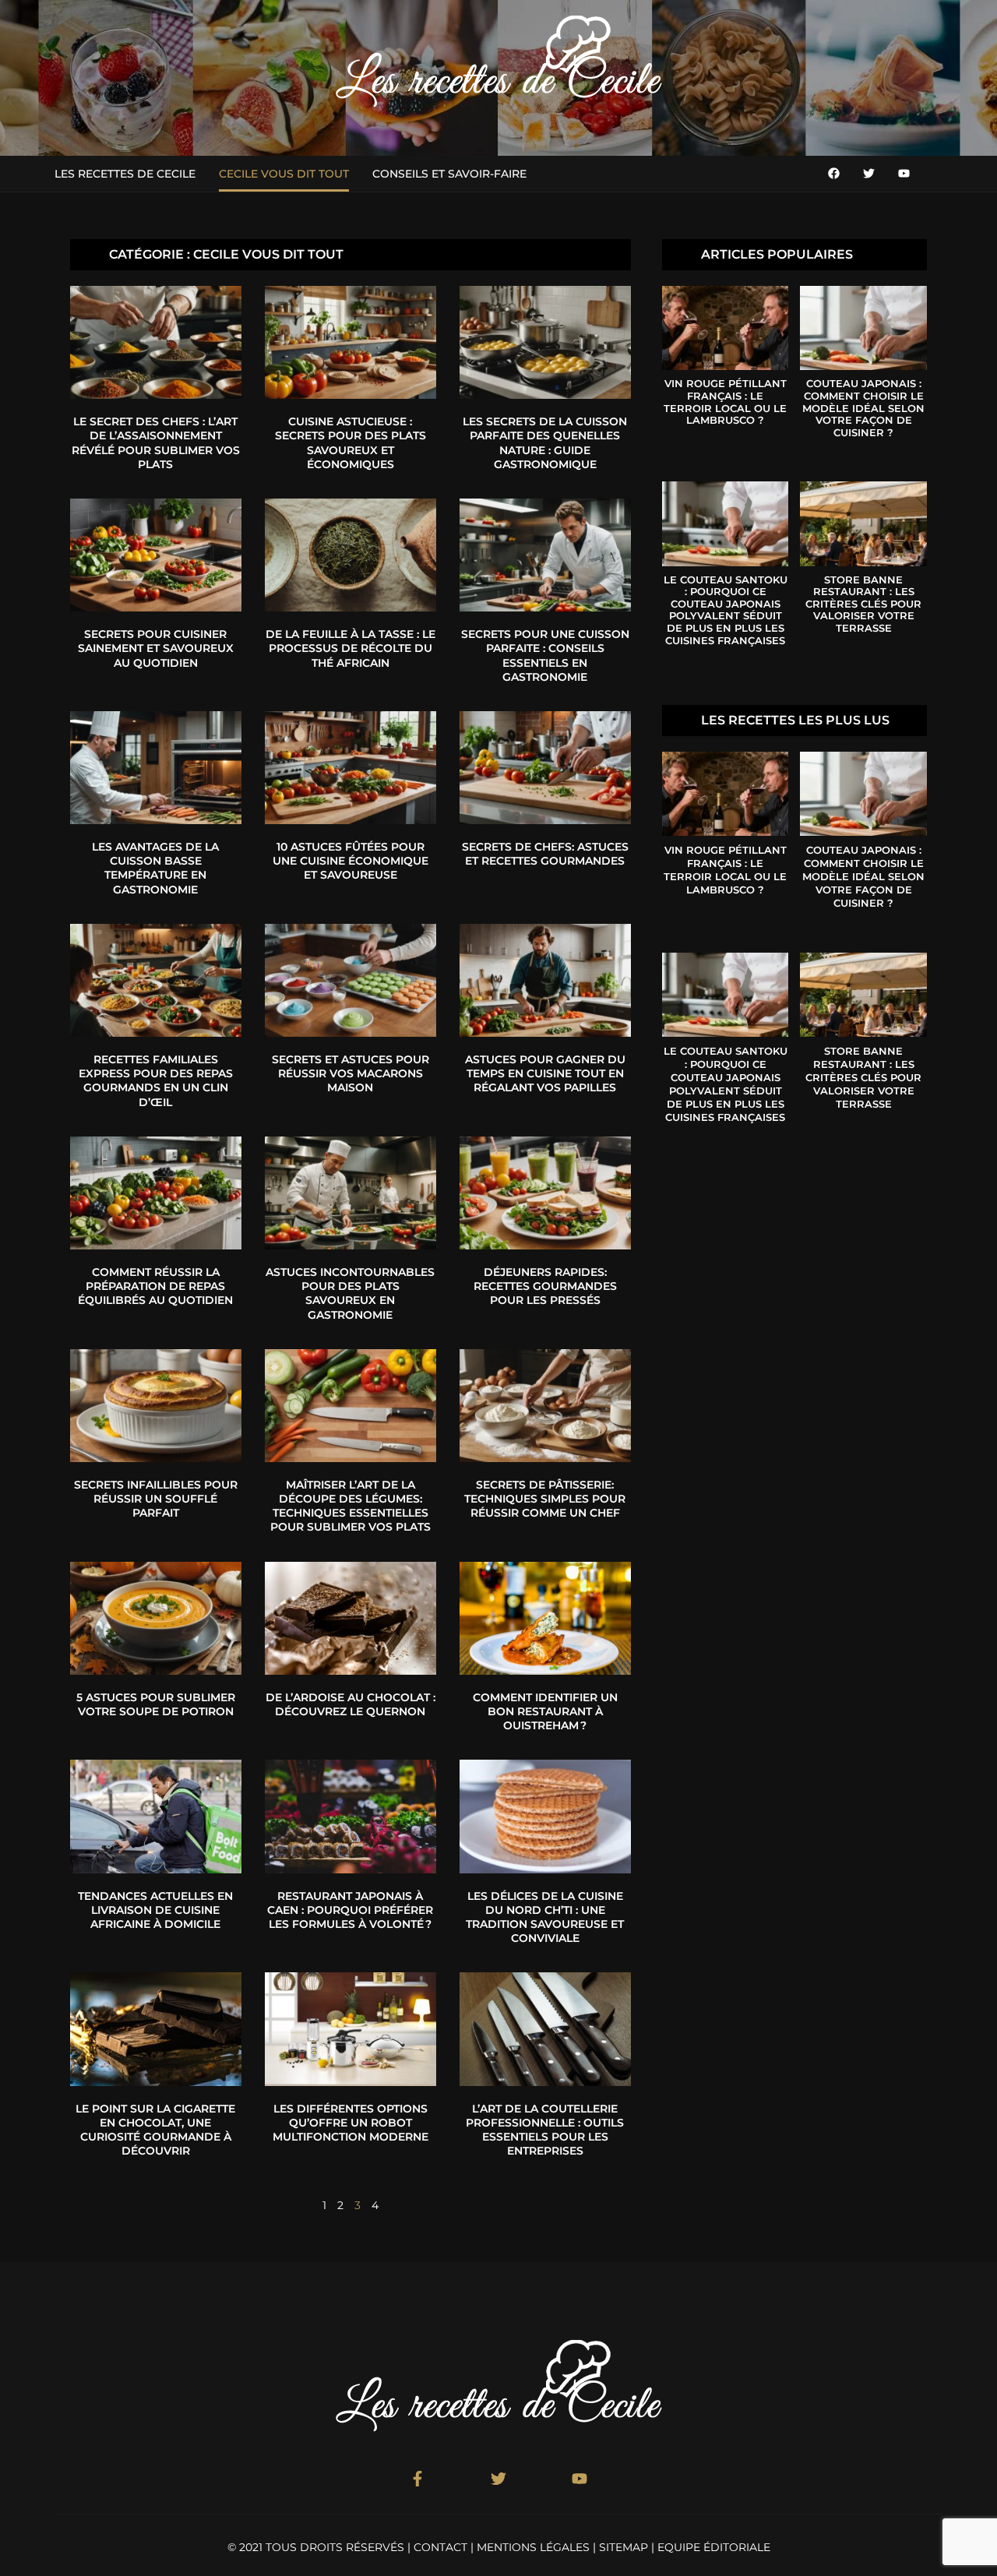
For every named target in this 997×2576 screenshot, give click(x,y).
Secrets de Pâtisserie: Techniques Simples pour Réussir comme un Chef (545, 1499)
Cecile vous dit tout (284, 174)
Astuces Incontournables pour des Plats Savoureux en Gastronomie (350, 1293)
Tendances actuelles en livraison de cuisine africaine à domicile (155, 1910)
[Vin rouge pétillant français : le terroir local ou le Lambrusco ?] (725, 328)
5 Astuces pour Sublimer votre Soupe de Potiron (156, 1704)
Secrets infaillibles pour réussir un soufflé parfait (156, 1499)
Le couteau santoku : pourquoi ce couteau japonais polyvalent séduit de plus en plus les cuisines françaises (726, 610)
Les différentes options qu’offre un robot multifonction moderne (351, 2123)
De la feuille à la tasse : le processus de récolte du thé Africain (351, 648)
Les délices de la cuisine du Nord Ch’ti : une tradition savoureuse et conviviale (545, 1917)
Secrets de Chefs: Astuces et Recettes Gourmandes (545, 854)
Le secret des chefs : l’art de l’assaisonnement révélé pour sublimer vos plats (156, 443)
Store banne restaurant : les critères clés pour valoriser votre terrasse (863, 604)
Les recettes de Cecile (125, 174)
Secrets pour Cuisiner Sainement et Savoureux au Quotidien (156, 648)
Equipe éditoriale (714, 2547)
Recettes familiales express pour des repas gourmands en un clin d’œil (156, 1081)
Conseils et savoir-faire (449, 174)
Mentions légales (533, 2547)
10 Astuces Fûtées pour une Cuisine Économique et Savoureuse (351, 861)
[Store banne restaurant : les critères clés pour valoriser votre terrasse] (863, 523)
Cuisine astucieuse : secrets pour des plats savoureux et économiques (351, 443)
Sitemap (624, 2547)
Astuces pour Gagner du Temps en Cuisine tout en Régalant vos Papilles (545, 1073)
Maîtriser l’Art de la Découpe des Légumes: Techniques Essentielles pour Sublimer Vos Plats (351, 1506)
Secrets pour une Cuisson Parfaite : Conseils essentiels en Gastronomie (545, 655)
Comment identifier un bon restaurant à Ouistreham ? (545, 1711)
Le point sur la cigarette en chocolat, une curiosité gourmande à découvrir (155, 2130)
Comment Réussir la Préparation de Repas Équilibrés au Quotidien (155, 1286)
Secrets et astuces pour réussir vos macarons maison (351, 1073)
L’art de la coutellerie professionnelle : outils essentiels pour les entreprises (545, 2130)
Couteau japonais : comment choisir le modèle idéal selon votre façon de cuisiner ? (863, 407)
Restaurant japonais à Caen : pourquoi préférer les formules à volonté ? (350, 1910)
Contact (440, 2547)
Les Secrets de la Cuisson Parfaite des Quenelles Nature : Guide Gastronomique (545, 443)
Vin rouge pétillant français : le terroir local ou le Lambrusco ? (725, 402)
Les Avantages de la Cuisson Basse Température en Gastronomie (155, 868)
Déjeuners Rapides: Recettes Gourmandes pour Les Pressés (545, 1286)
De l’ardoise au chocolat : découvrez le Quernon (351, 1704)
